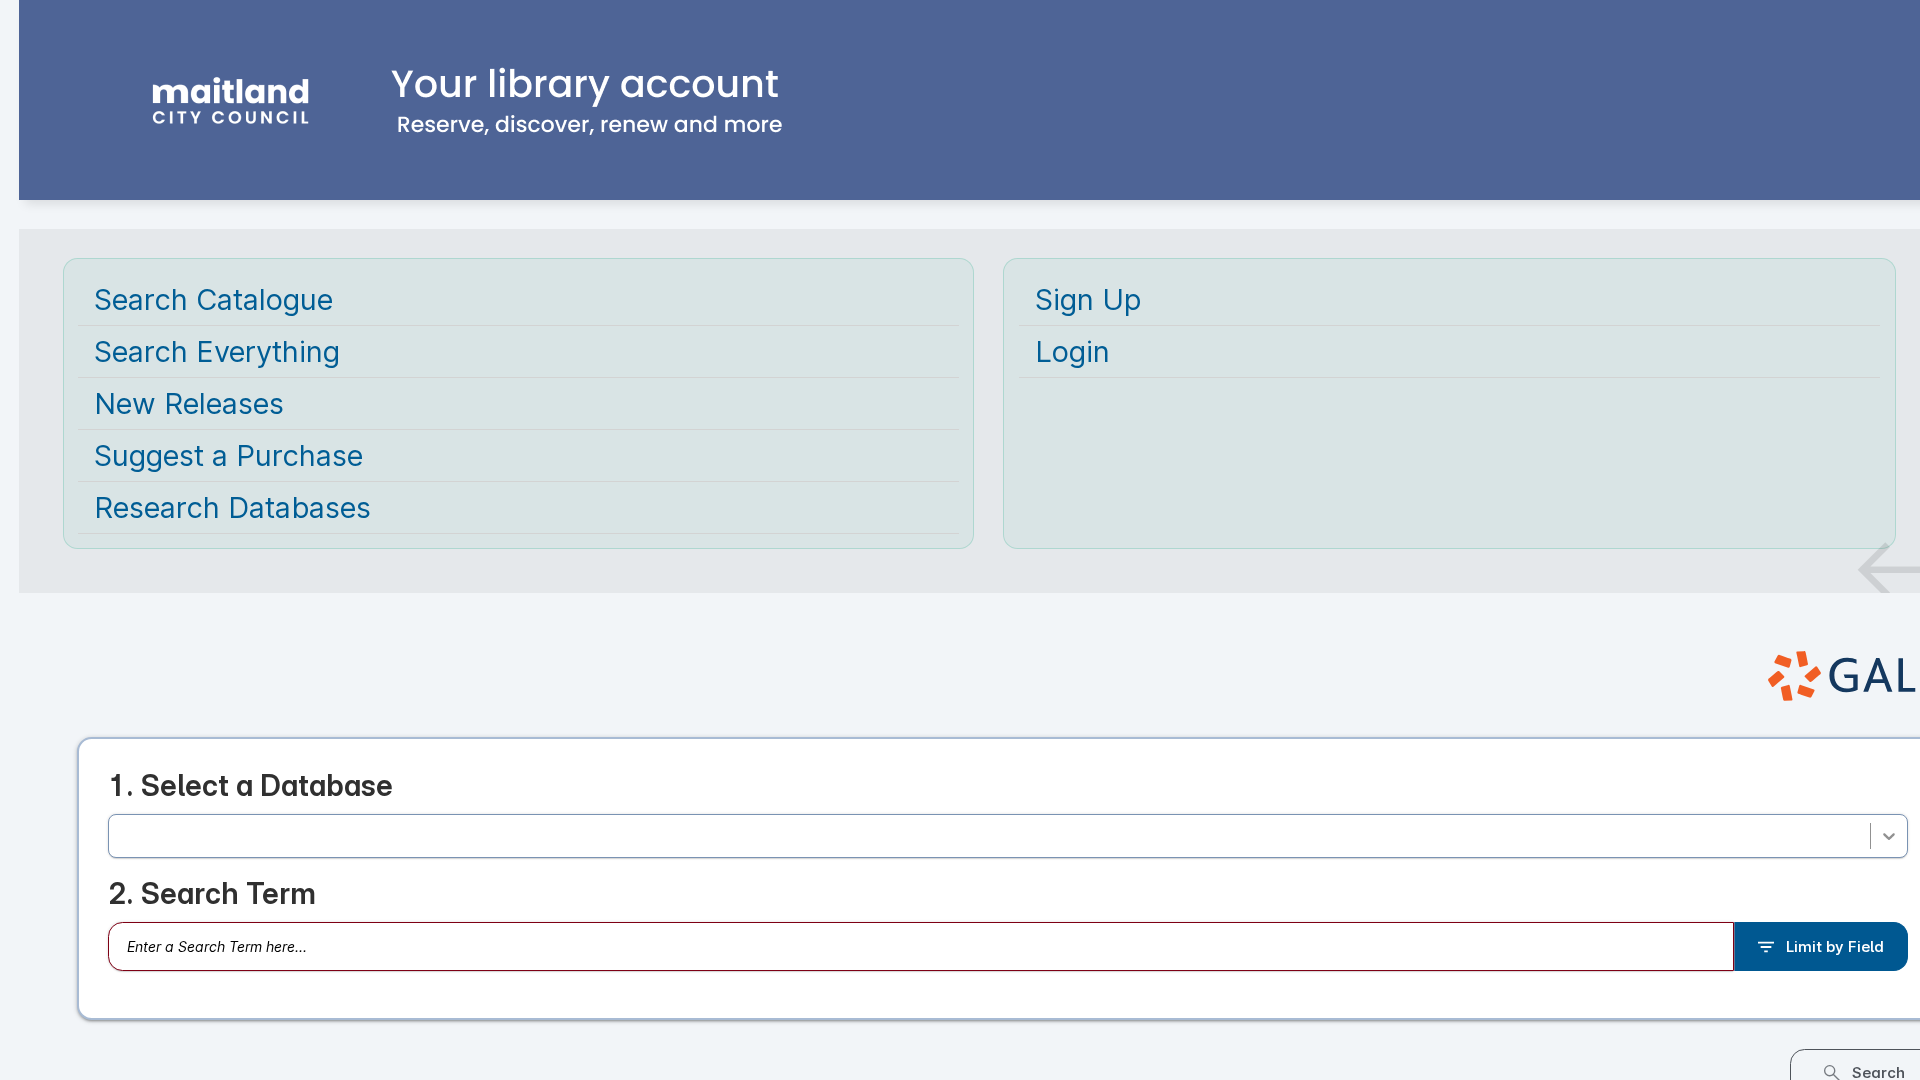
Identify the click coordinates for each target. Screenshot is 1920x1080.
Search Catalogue (213, 299)
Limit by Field (1835, 951)
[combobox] (122, 838)
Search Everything (217, 351)
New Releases (189, 403)
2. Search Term (212, 898)
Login (1072, 351)
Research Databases (232, 507)
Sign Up (1088, 299)
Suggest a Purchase (228, 455)
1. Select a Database (250, 785)
